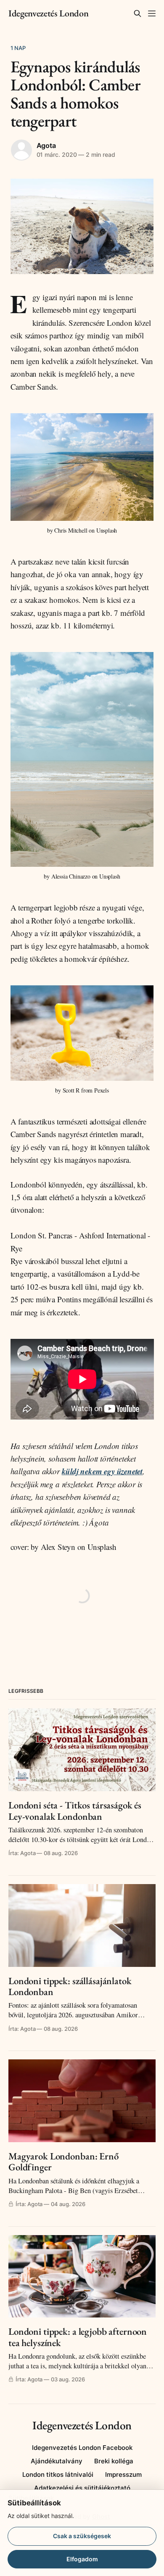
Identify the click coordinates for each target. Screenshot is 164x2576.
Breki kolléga (114, 2461)
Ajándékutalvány (57, 2461)
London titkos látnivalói (58, 2474)
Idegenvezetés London (48, 13)
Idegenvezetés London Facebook (82, 2448)
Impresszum (123, 2474)
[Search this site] (138, 13)
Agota (46, 145)
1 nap (18, 48)
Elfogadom (82, 2559)
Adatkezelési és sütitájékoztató (82, 2488)
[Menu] (152, 13)
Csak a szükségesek (82, 2536)
